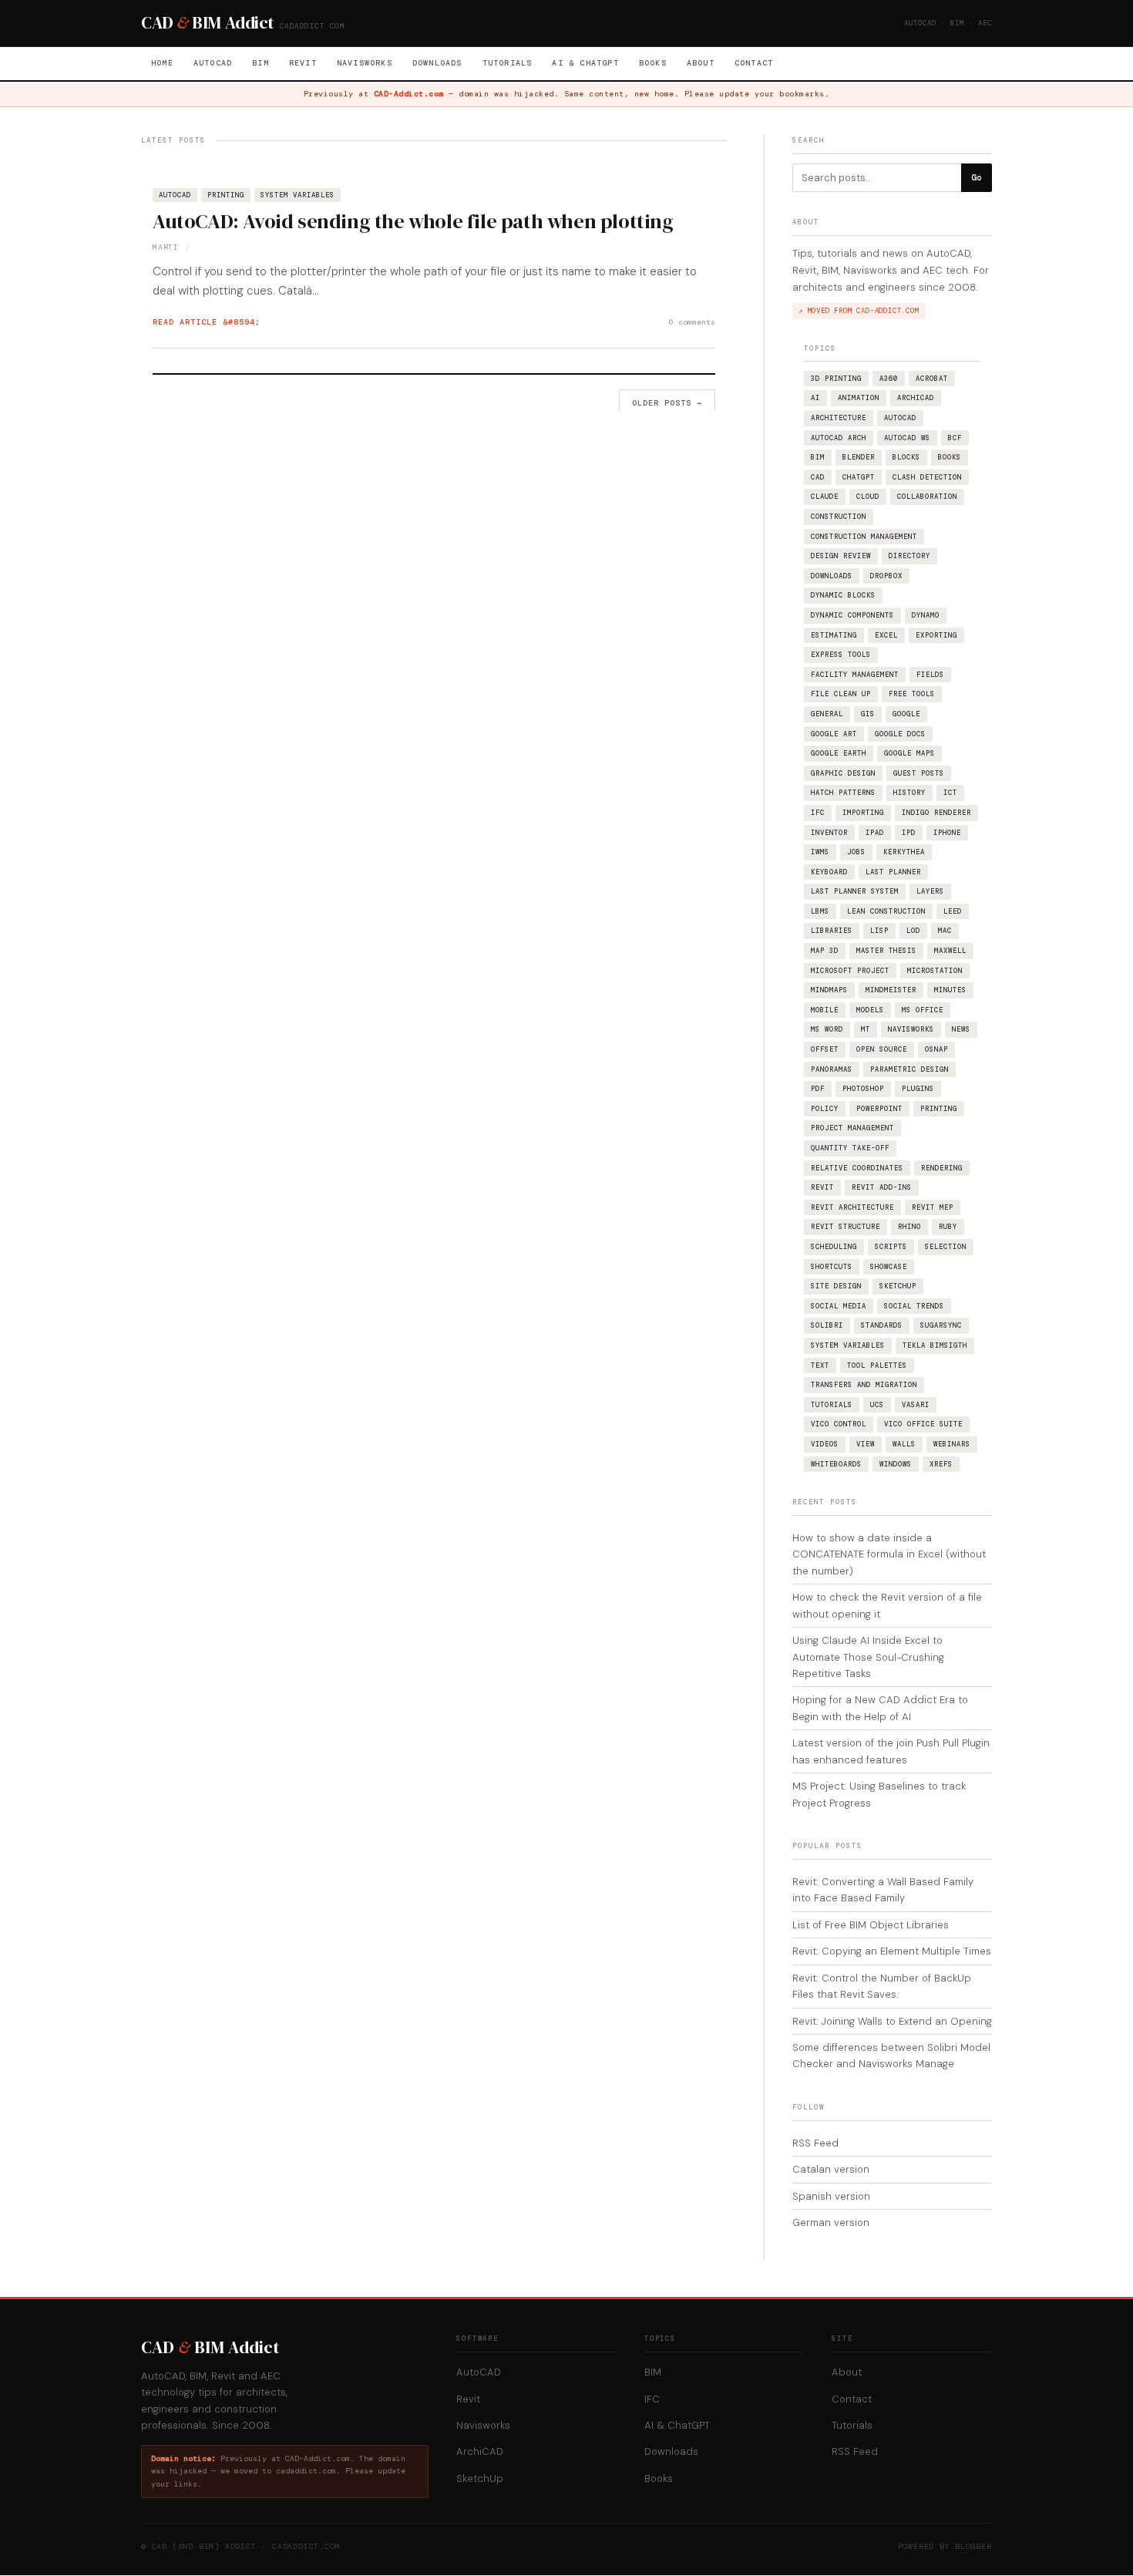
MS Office (923, 1010)
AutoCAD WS (907, 438)
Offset (825, 1049)
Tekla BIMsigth (935, 1345)
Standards (882, 1325)
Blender (859, 457)
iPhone (947, 833)
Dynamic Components (852, 615)
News (961, 1029)
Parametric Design (909, 1069)
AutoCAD (213, 63)
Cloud (868, 497)
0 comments (692, 322)
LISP (879, 931)
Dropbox (886, 576)
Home (162, 63)
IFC (818, 813)
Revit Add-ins (882, 1187)
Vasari (916, 1405)
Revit (303, 63)
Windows (896, 1464)
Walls (904, 1444)
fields (930, 675)
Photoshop (863, 1089)
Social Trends (914, 1306)
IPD (909, 833)
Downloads (437, 63)
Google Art (834, 734)
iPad (875, 833)
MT (866, 1029)
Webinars (952, 1444)
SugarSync (941, 1325)
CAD (818, 477)
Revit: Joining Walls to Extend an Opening (892, 2021)
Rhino (909, 1227)
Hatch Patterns (843, 793)
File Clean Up (841, 694)
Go (977, 177)
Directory (909, 556)
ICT (950, 793)
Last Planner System (855, 891)
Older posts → (667, 403)
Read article (185, 322)
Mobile (825, 1010)
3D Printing (836, 379)
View (866, 1444)
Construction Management (864, 537)
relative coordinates (857, 1168)
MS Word (827, 1029)
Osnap (936, 1049)
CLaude (825, 497)
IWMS (820, 852)
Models (870, 1010)
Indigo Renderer (936, 813)
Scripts (891, 1247)
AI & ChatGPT (585, 63)
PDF (818, 1089)
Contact (754, 63)
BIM (261, 63)
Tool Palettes (877, 1365)
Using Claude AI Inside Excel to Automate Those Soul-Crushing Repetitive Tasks (868, 1657)
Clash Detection (927, 477)
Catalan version (831, 2169)
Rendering (942, 1168)
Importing (863, 813)
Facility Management (855, 675)
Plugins (918, 1089)
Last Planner (893, 872)
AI (815, 398)
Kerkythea (904, 852)
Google (906, 714)
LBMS (820, 911)
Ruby (948, 1227)
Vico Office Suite (923, 1424)
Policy (825, 1109)
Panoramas (832, 1069)
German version (831, 2222)
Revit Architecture (852, 1207)
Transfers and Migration (864, 1385)
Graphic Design (843, 773)
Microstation (935, 971)
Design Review (841, 556)
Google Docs (900, 734)
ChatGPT (859, 477)
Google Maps (909, 753)
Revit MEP (933, 1207)
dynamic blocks (843, 595)
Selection (946, 1247)
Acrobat (932, 379)
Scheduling (834, 1247)
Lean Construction (886, 911)
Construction (839, 517)
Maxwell (950, 951)
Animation (859, 398)
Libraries (832, 931)
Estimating (834, 635)
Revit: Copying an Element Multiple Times (892, 1951)
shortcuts (832, 1267)
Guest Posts (919, 773)
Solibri (827, 1325)
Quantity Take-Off (850, 1148)
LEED (953, 911)
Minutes (950, 990)
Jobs (856, 852)
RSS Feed (815, 2143)
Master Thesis (886, 951)
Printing (226, 195)
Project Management (852, 1128)
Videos (825, 1444)
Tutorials (508, 63)
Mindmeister (891, 990)
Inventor (829, 833)
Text (820, 1365)
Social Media (839, 1306)
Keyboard (829, 872)
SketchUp (898, 1286)
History (909, 793)
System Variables (298, 195)
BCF (955, 438)
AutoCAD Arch (839, 438)
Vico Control (839, 1424)
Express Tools (841, 655)
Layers (930, 891)
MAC (945, 931)
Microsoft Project (850, 971)
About (701, 63)
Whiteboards (836, 1464)
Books (653, 63)
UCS (877, 1405)
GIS (868, 714)
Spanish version (831, 2196)
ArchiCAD (916, 398)
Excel (886, 635)
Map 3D (825, 951)
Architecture (839, 418)
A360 (889, 379)
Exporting (936, 635)
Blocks (906, 457)
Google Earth (839, 753)
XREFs (941, 1464)
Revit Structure (846, 1227)
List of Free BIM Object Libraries (871, 1925)
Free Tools (912, 694)
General (827, 714)
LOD (913, 931)
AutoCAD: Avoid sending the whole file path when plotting (413, 221)
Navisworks (365, 63)
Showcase (889, 1267)
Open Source (882, 1049)
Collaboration (927, 497)
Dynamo (926, 615)
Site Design (836, 1286)
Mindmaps (829, 990)
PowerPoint (879, 1109)
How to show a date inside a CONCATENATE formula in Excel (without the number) (889, 1554)
